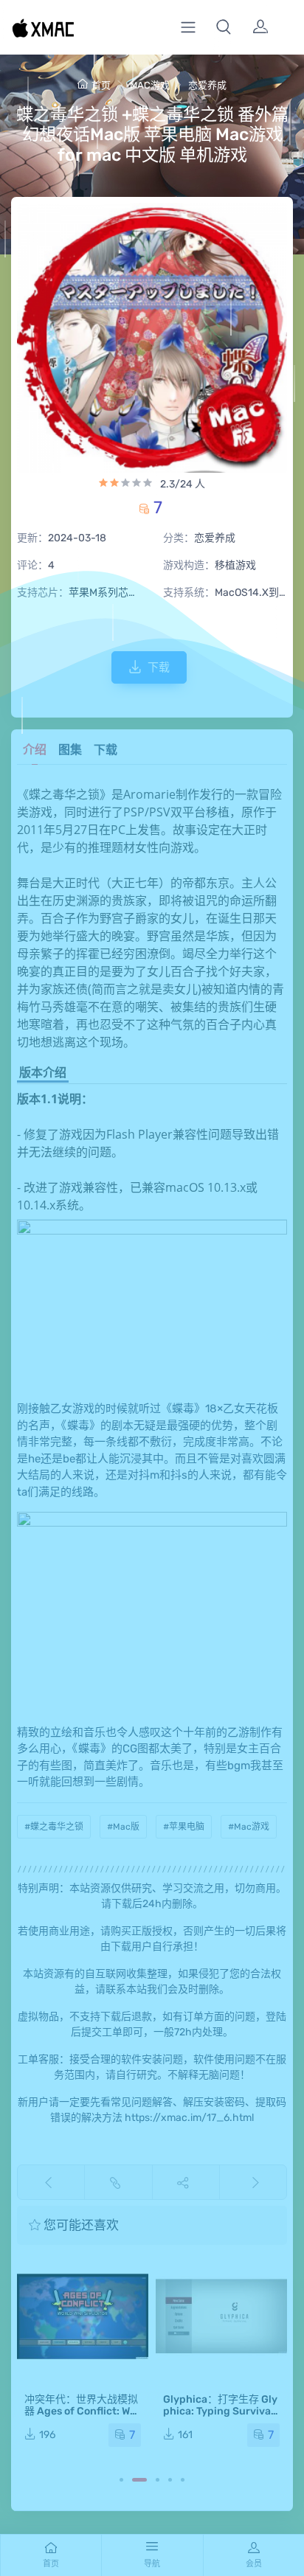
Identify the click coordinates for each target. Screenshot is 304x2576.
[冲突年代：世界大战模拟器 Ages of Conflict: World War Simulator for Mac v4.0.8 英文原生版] (83, 2316)
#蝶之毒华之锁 (54, 1827)
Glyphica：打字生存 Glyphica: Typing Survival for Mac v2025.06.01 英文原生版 (220, 2417)
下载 (159, 667)
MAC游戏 (150, 85)
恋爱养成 (207, 85)
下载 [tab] (106, 750)
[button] (224, 27)
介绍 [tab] (35, 750)
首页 (101, 85)
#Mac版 (123, 1827)
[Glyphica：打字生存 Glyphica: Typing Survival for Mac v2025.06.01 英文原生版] (221, 2316)
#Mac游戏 (249, 1827)
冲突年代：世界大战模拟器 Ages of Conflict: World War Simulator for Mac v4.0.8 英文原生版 (82, 2417)
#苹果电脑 (184, 1827)
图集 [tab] (70, 750)
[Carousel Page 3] (158, 2480)
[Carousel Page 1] (121, 2480)
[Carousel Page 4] (170, 2480)
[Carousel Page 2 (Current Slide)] (139, 2480)
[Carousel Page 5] (183, 2480)
